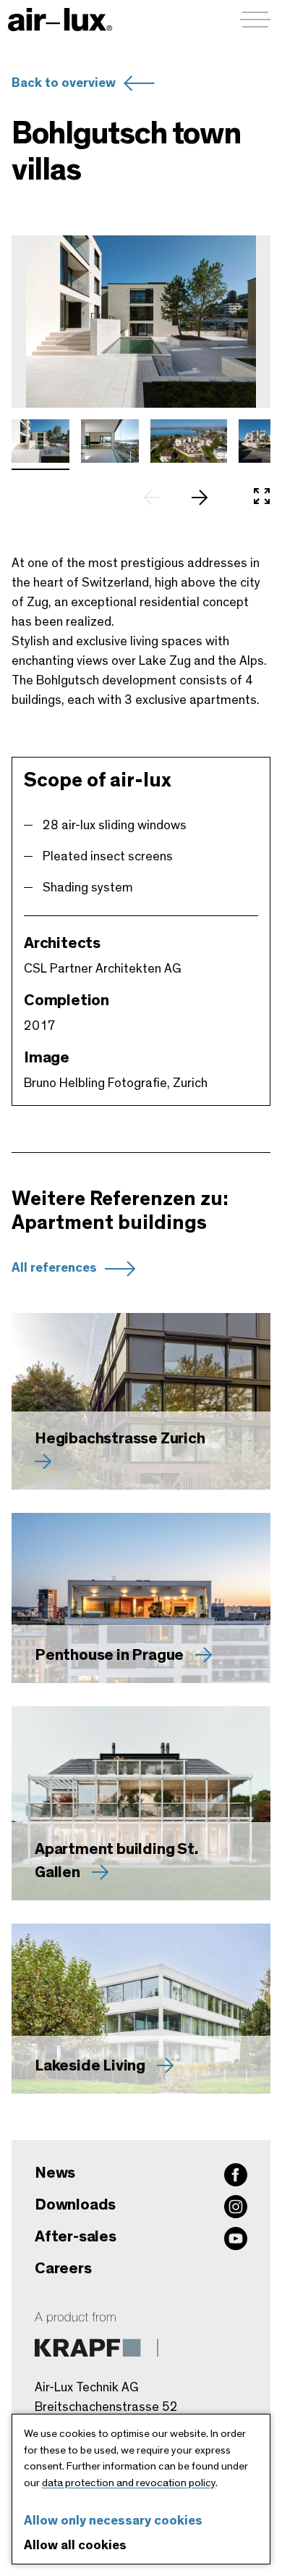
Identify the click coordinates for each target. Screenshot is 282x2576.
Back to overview (64, 83)
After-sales (76, 2236)
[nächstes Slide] (207, 498)
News (55, 2173)
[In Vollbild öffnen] (262, 498)
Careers (63, 2268)
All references (54, 1268)
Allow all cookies (75, 2546)
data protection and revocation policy (129, 2483)
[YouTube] (236, 2239)
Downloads (75, 2204)
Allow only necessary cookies (113, 2521)
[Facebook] (236, 2175)
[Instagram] (236, 2207)
